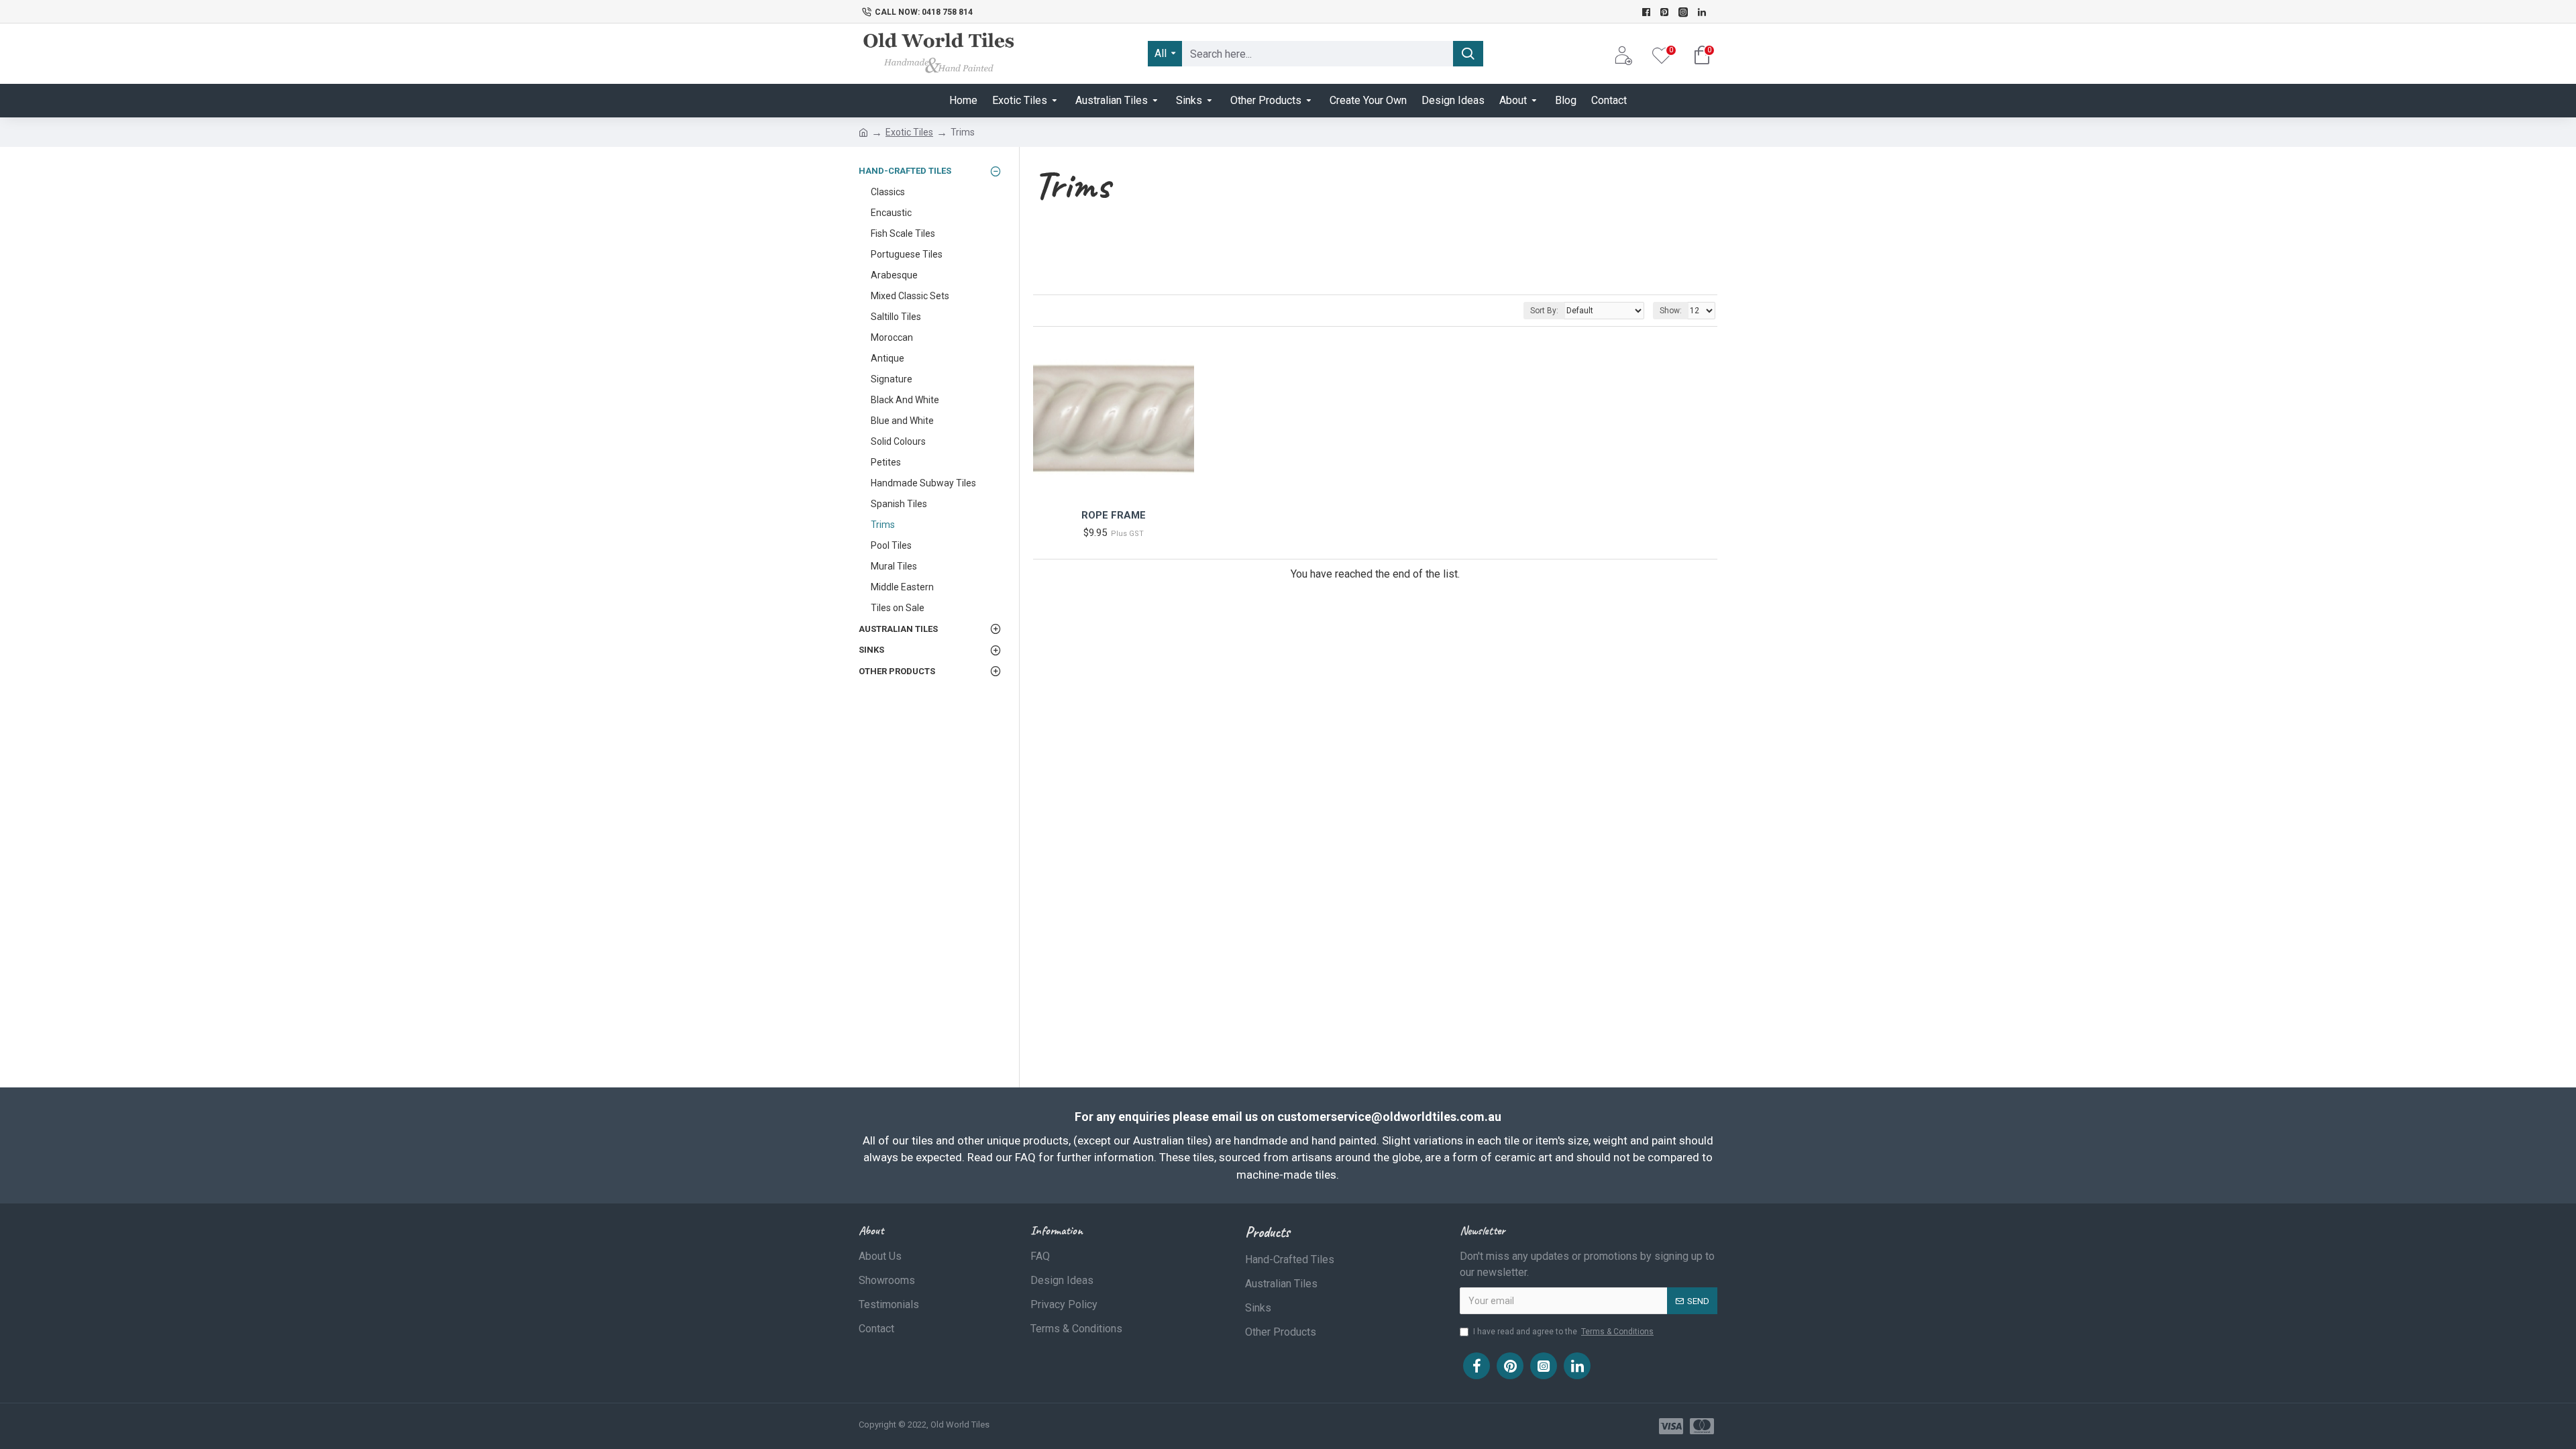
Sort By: (1544, 311)
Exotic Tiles (909, 132)
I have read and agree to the (1563, 1332)
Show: (1671, 311)
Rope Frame (1114, 515)
